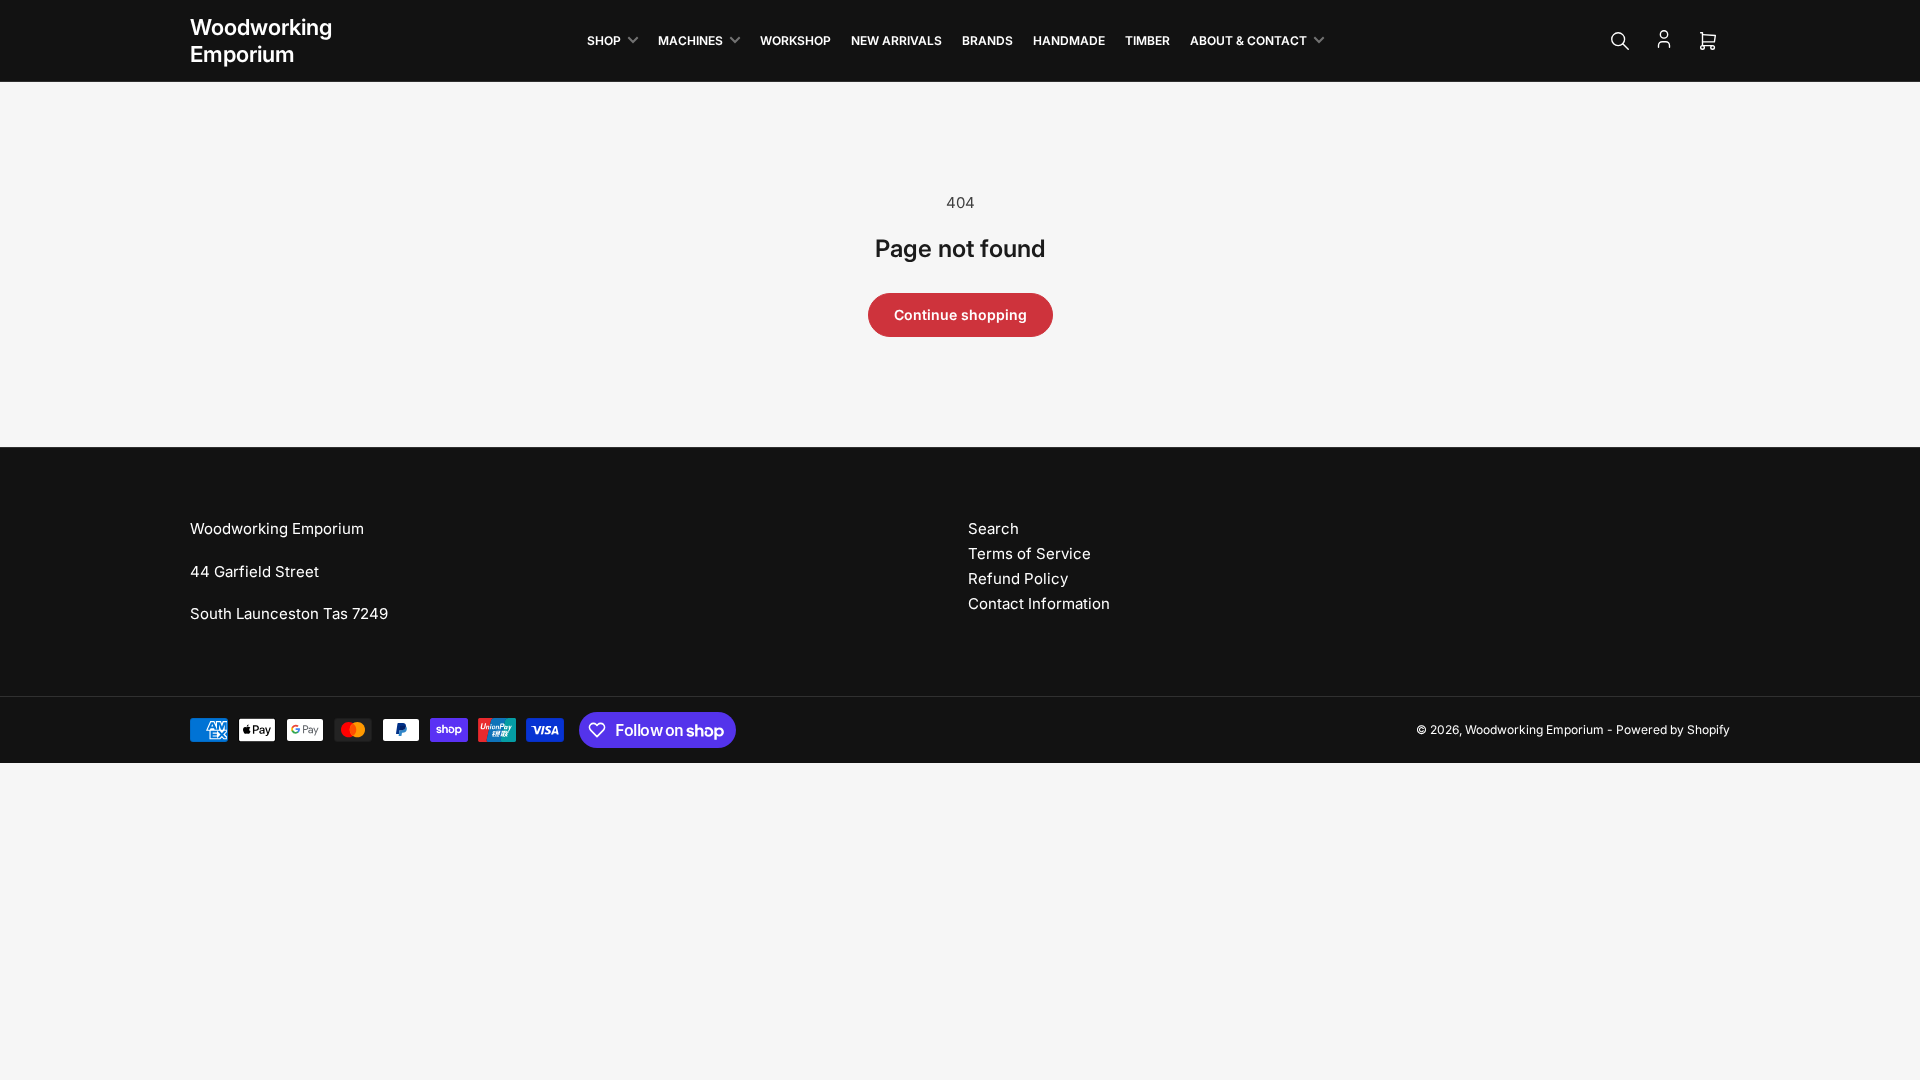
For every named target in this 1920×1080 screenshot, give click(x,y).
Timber (1147, 40)
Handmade (1069, 40)
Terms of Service (1029, 553)
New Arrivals (896, 40)
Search (993, 528)
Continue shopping (960, 314)
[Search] (1620, 41)
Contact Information (1039, 603)
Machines (690, 40)
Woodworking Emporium (1534, 729)
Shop (604, 40)
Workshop (795, 40)
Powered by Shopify (1673, 729)
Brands (987, 40)
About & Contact (1248, 40)
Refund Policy (1018, 578)
